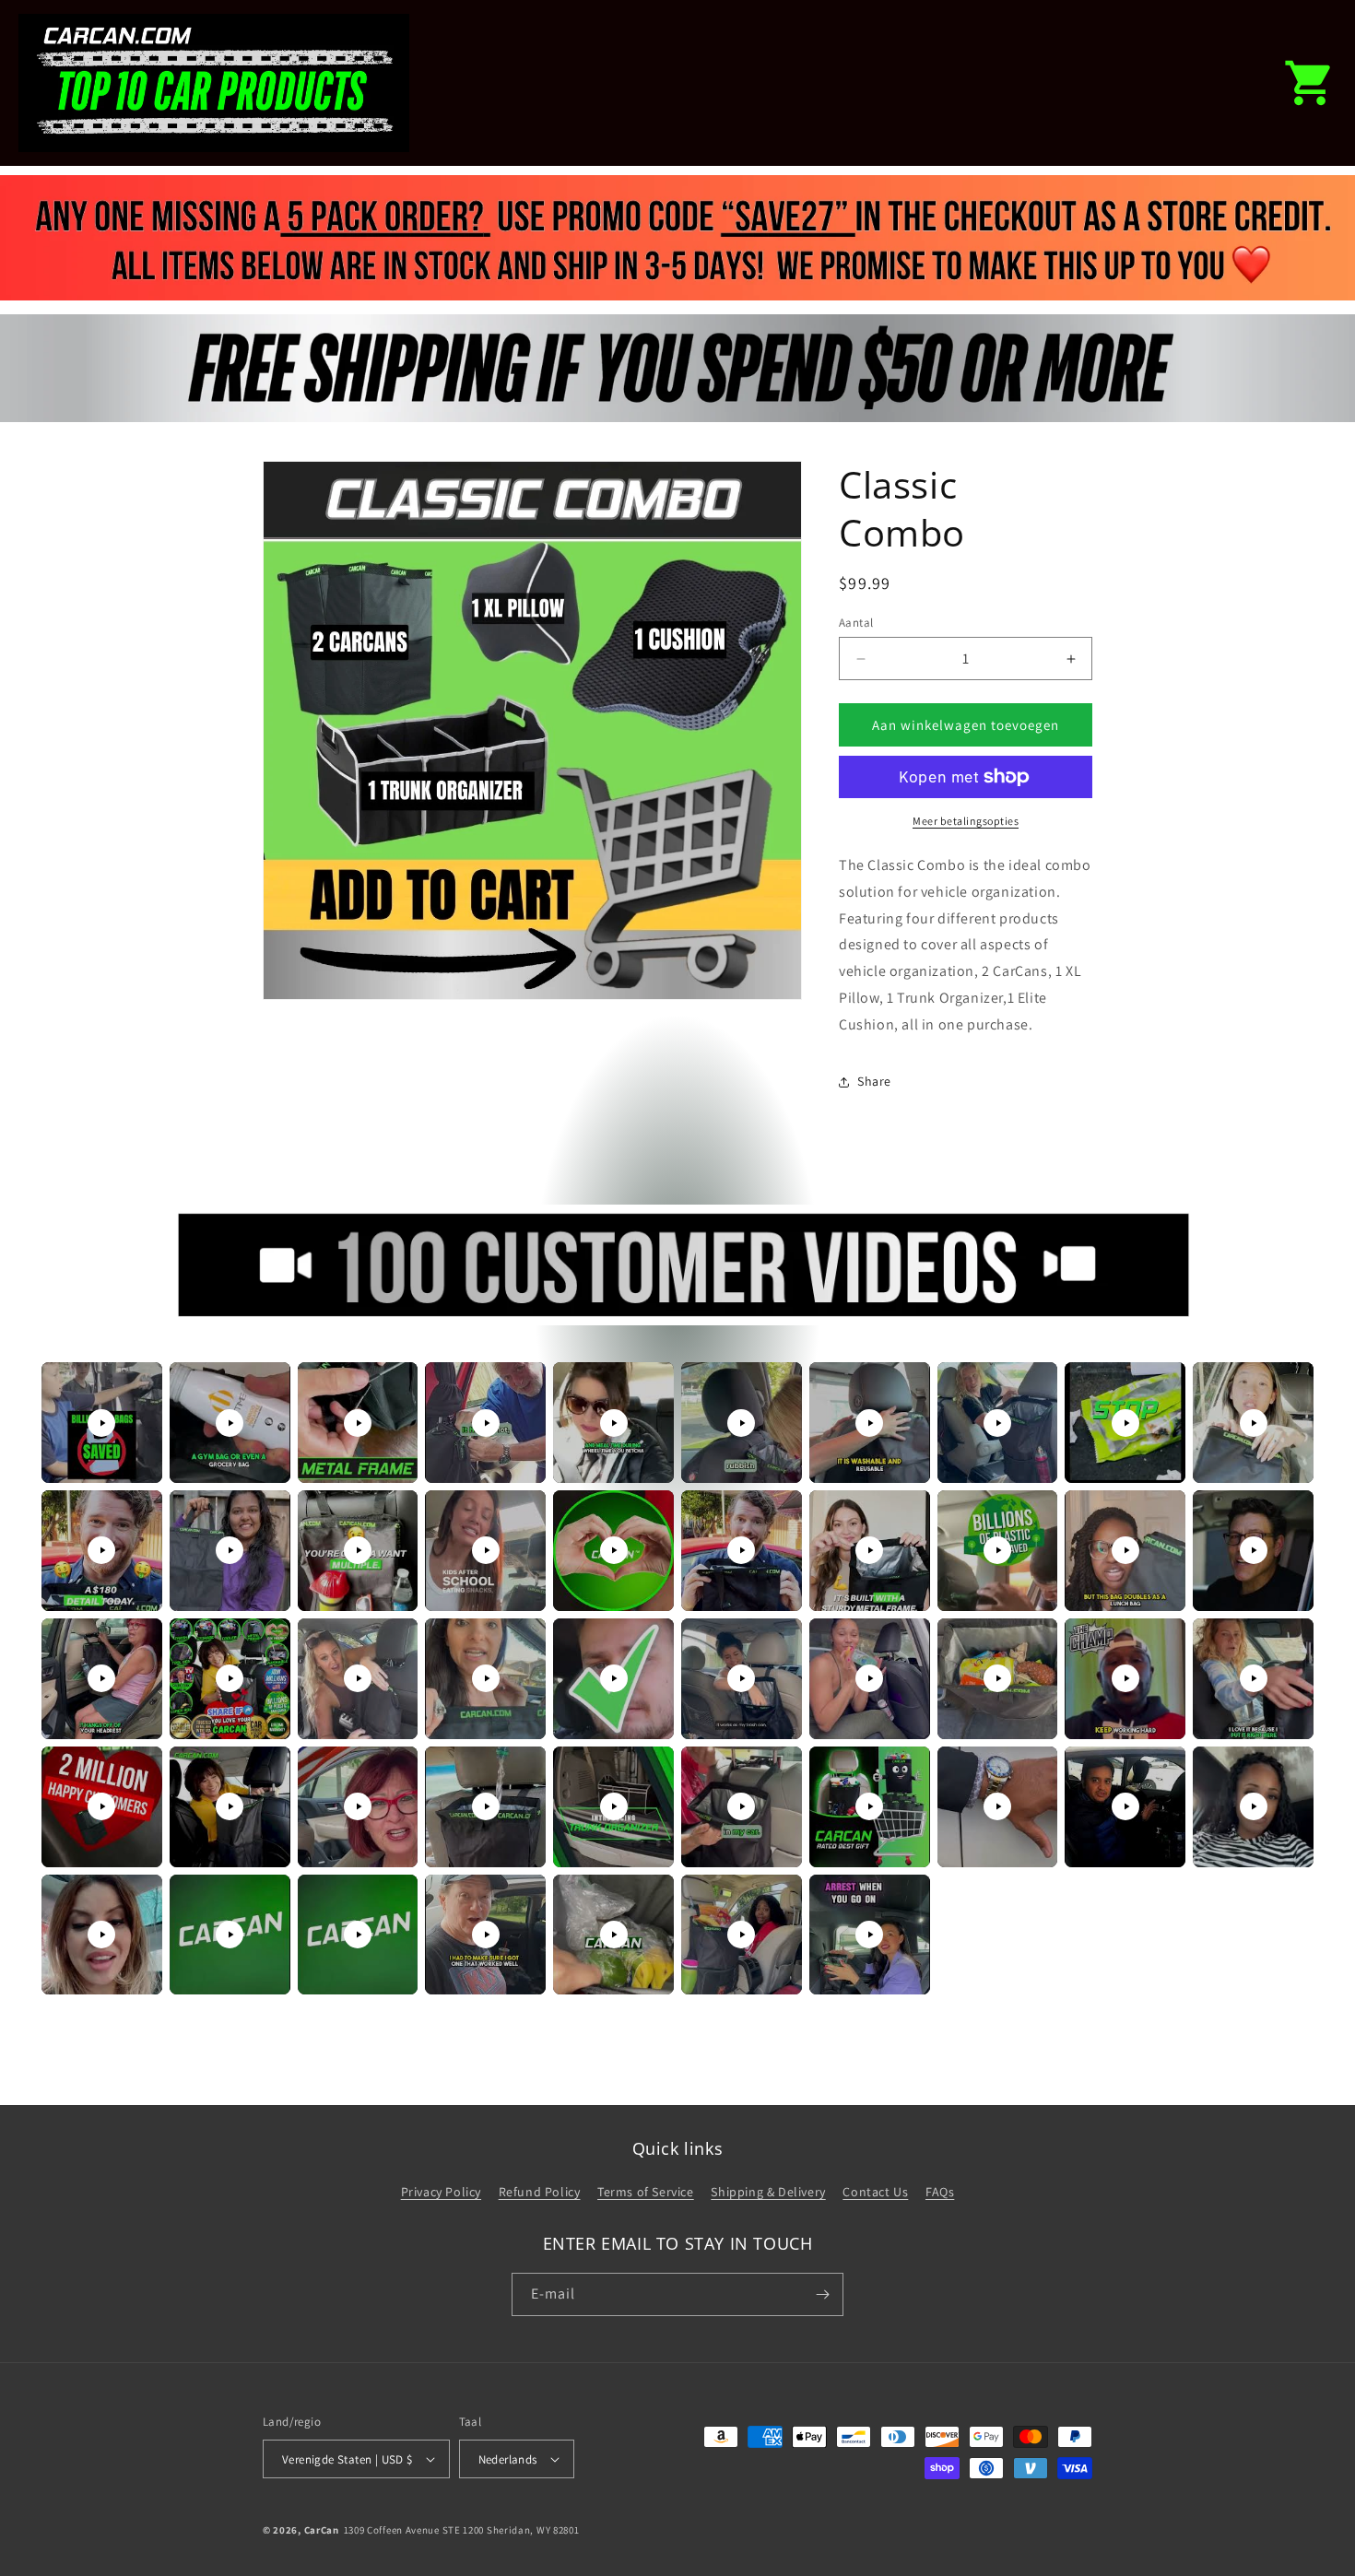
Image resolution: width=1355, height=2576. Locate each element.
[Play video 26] (741, 1678)
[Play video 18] (997, 1550)
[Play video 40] (1254, 1806)
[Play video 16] (741, 1550)
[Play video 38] (997, 1806)
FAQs (940, 2192)
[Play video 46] (741, 1935)
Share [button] (874, 1081)
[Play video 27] (869, 1678)
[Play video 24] (486, 1678)
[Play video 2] (230, 1423)
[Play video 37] (869, 1806)
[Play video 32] (230, 1806)
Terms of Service (646, 2192)
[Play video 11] (101, 1550)
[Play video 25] (614, 1678)
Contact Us (875, 2192)
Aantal (856, 623)
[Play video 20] (1254, 1550)
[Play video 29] (1125, 1678)
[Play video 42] (230, 1935)
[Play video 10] (1254, 1423)
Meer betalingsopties (966, 821)
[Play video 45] (614, 1935)
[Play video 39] (1125, 1806)
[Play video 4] (486, 1423)
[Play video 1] (101, 1423)
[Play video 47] (869, 1935)
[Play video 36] (741, 1806)
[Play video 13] (358, 1550)
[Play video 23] (358, 1678)
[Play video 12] (230, 1550)
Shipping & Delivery (768, 2192)
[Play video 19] (1125, 1550)
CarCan (322, 2530)
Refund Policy (540, 2192)
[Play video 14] (486, 1550)
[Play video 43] (358, 1935)
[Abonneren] (822, 2294)
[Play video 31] (101, 1806)
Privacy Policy (441, 2192)
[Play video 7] (869, 1423)
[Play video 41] (101, 1935)
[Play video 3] (358, 1423)
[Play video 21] (101, 1678)
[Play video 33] (358, 1806)
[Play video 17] (869, 1550)
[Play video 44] (486, 1935)
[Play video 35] (614, 1806)
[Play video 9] (1125, 1423)
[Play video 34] (486, 1806)
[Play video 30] (1254, 1678)
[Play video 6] (741, 1423)
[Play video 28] (997, 1678)
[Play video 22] (230, 1678)
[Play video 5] (614, 1423)
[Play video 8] (997, 1423)
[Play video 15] (614, 1550)
